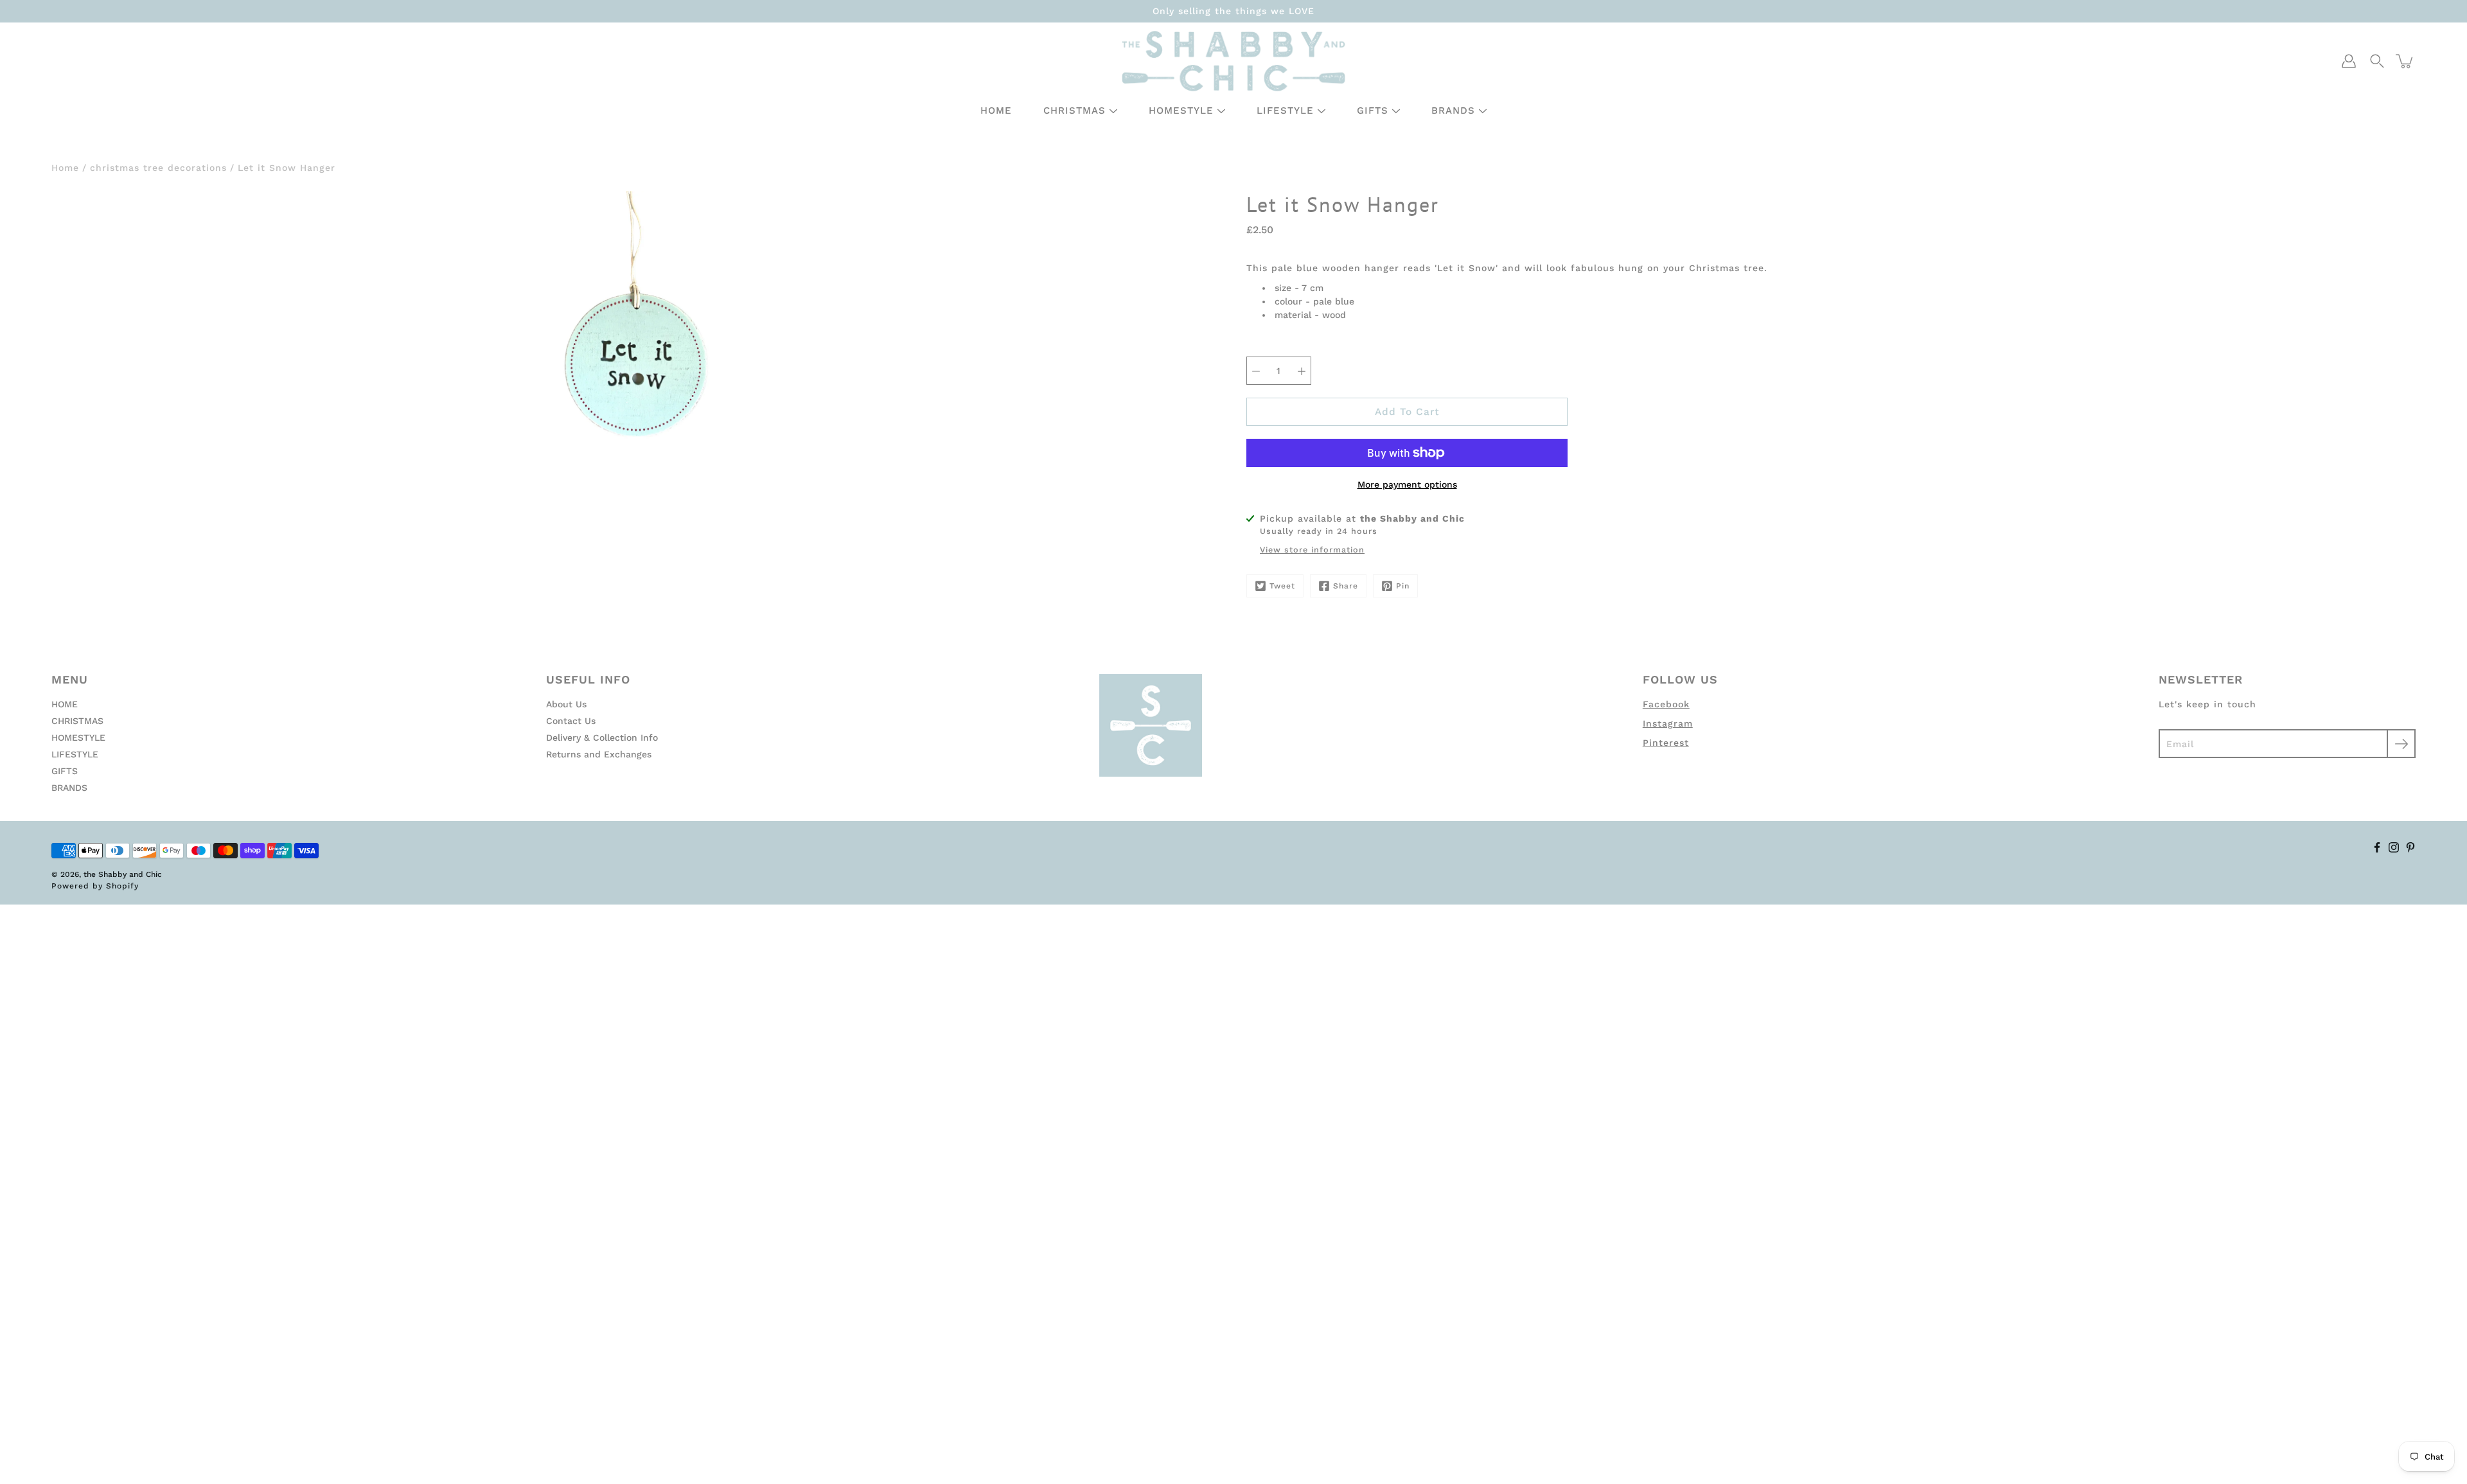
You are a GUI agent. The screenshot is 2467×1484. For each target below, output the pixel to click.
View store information (1312, 550)
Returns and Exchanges (599, 754)
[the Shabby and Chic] (1233, 61)
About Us (566, 704)
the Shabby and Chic (123, 874)
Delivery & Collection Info (602, 738)
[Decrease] (1256, 371)
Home (65, 168)
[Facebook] (2377, 847)
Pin (1403, 586)
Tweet (1282, 586)
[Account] (2349, 61)
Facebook (1666, 704)
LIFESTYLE (1285, 110)
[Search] (2377, 61)
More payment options (1407, 484)
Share (1346, 586)
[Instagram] (2394, 847)
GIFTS (1373, 110)
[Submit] (2401, 744)
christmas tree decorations (158, 168)
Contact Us (571, 721)
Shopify (122, 886)
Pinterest (1666, 743)
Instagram (1668, 723)
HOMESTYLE (1181, 110)
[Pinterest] (2410, 847)
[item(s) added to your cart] (2405, 61)
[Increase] (1302, 371)
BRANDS (1453, 110)
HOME (996, 110)
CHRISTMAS (1074, 110)
